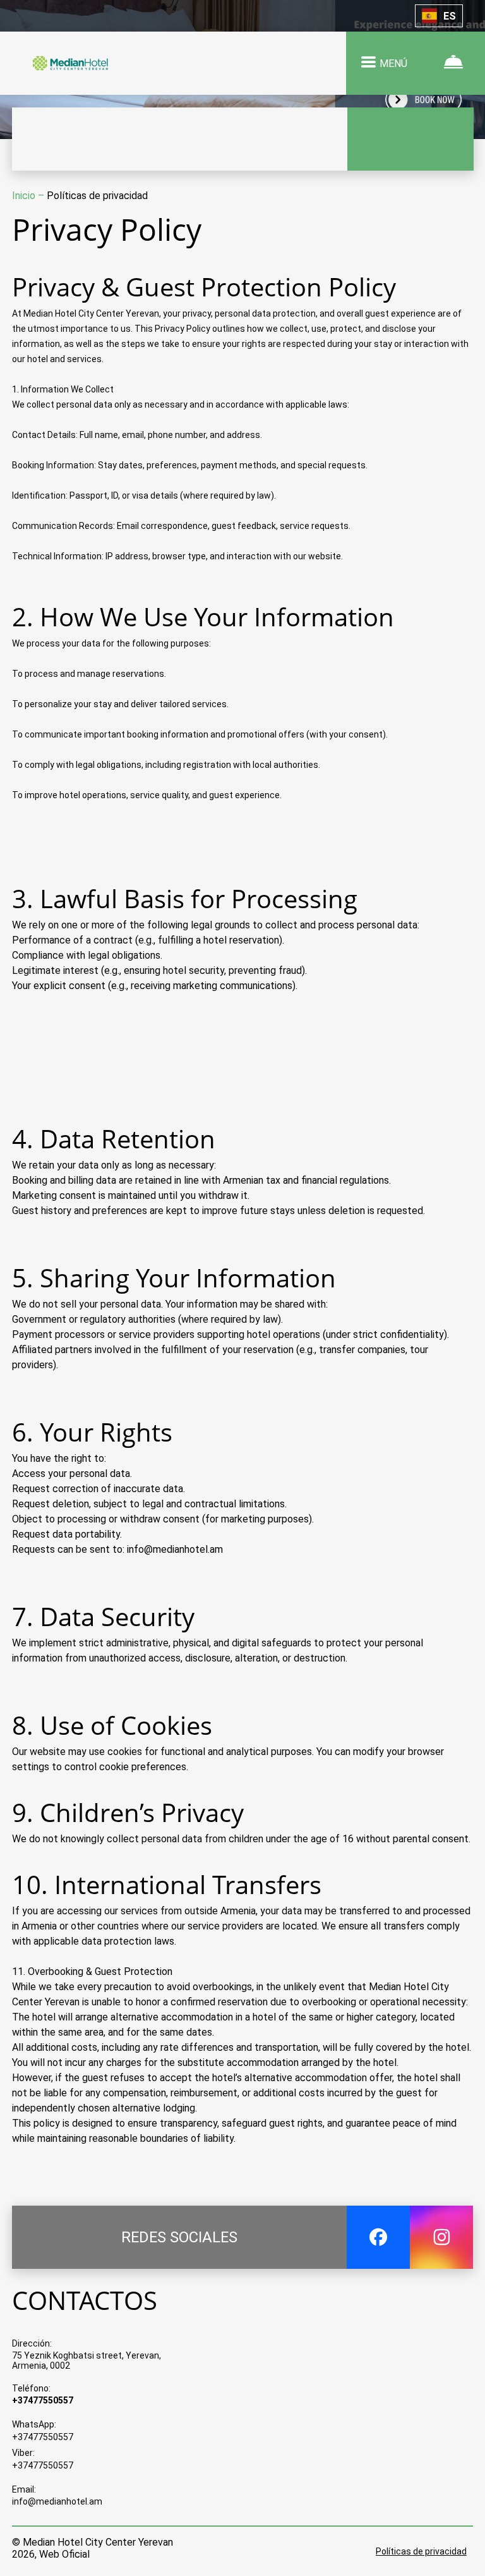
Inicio (25, 196)
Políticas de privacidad (421, 2551)
